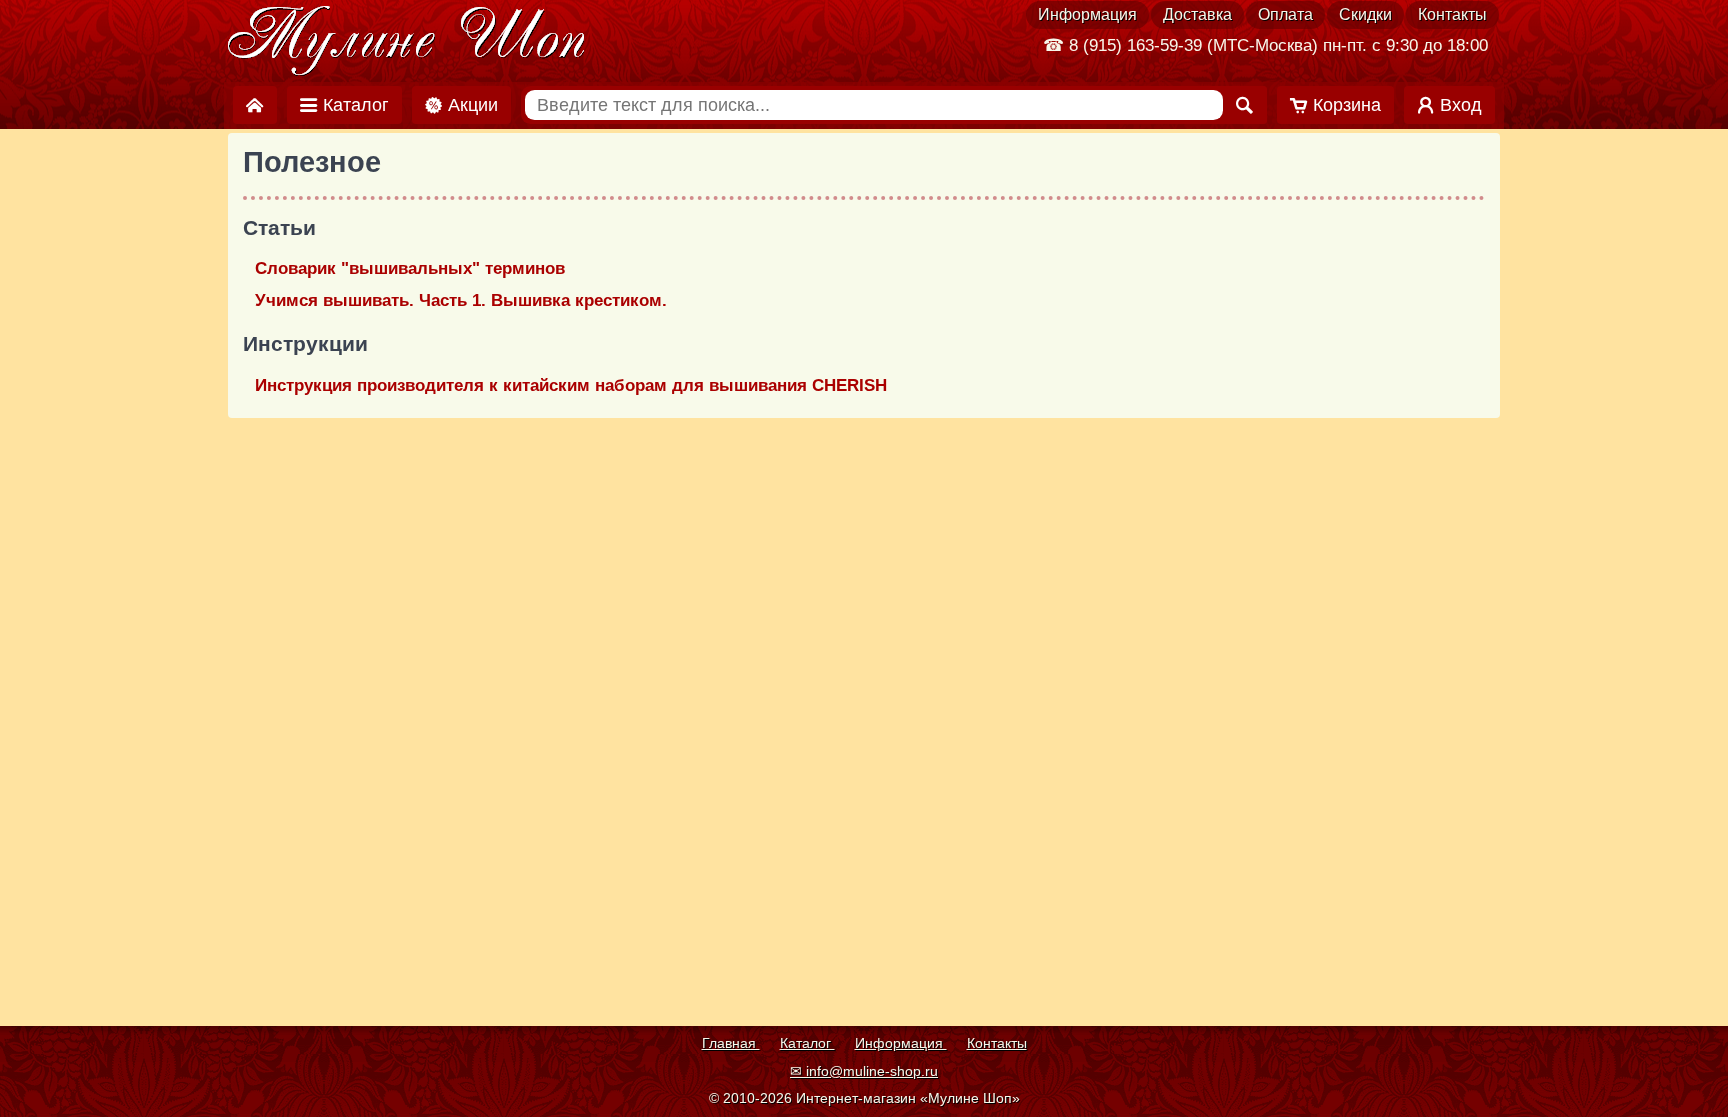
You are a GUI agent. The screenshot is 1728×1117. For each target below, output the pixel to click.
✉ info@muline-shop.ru (864, 1071)
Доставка (1197, 14)
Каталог (807, 1043)
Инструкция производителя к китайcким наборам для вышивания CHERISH (571, 385)
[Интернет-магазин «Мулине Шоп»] (407, 42)
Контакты (1452, 14)
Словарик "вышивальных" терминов (410, 268)
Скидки (1365, 14)
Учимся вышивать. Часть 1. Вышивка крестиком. (461, 300)
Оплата (1285, 14)
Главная (731, 1043)
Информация (1087, 14)
